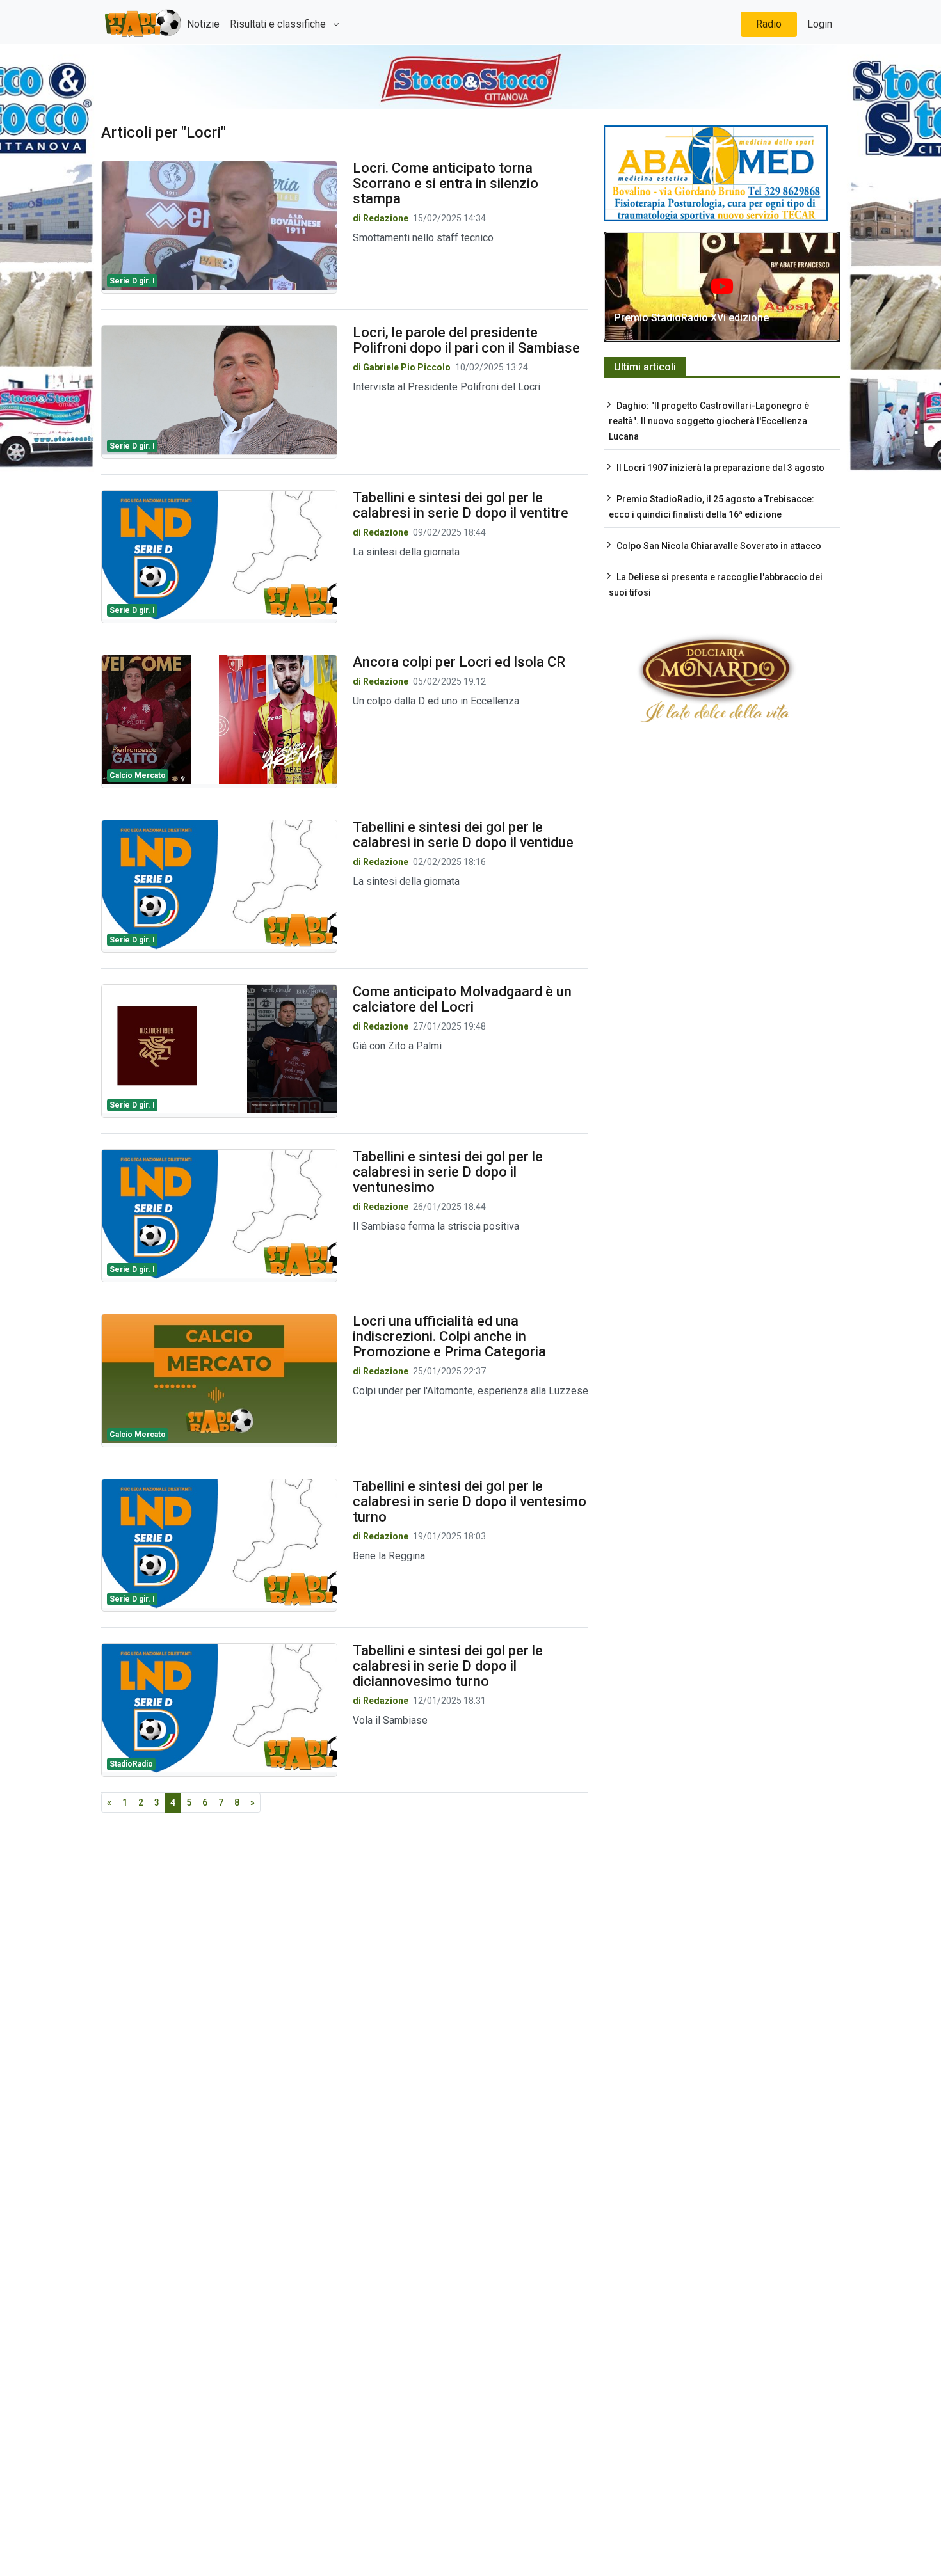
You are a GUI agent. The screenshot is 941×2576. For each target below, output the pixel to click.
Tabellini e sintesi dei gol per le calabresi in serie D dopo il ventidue (463, 835)
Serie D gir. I (132, 281)
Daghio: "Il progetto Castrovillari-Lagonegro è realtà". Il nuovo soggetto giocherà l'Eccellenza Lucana (709, 421)
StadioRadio (131, 1764)
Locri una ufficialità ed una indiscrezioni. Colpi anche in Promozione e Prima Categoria (449, 1336)
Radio (769, 24)
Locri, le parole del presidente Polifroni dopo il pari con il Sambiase (466, 340)
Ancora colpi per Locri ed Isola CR (459, 662)
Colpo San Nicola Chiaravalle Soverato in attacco (719, 546)
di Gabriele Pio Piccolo (403, 367)
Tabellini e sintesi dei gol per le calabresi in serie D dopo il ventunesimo (448, 1172)
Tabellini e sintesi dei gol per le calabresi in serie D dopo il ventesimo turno (470, 1501)
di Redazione (381, 218)
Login (820, 24)
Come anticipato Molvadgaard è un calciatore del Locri (462, 999)
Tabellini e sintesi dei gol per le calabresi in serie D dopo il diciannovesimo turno (448, 1666)
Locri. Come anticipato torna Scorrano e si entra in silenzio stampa (446, 183)
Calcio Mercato (138, 775)
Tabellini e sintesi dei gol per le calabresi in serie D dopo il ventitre (461, 505)
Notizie (203, 24)
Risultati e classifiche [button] (279, 24)
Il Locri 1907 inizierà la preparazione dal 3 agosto (720, 468)
